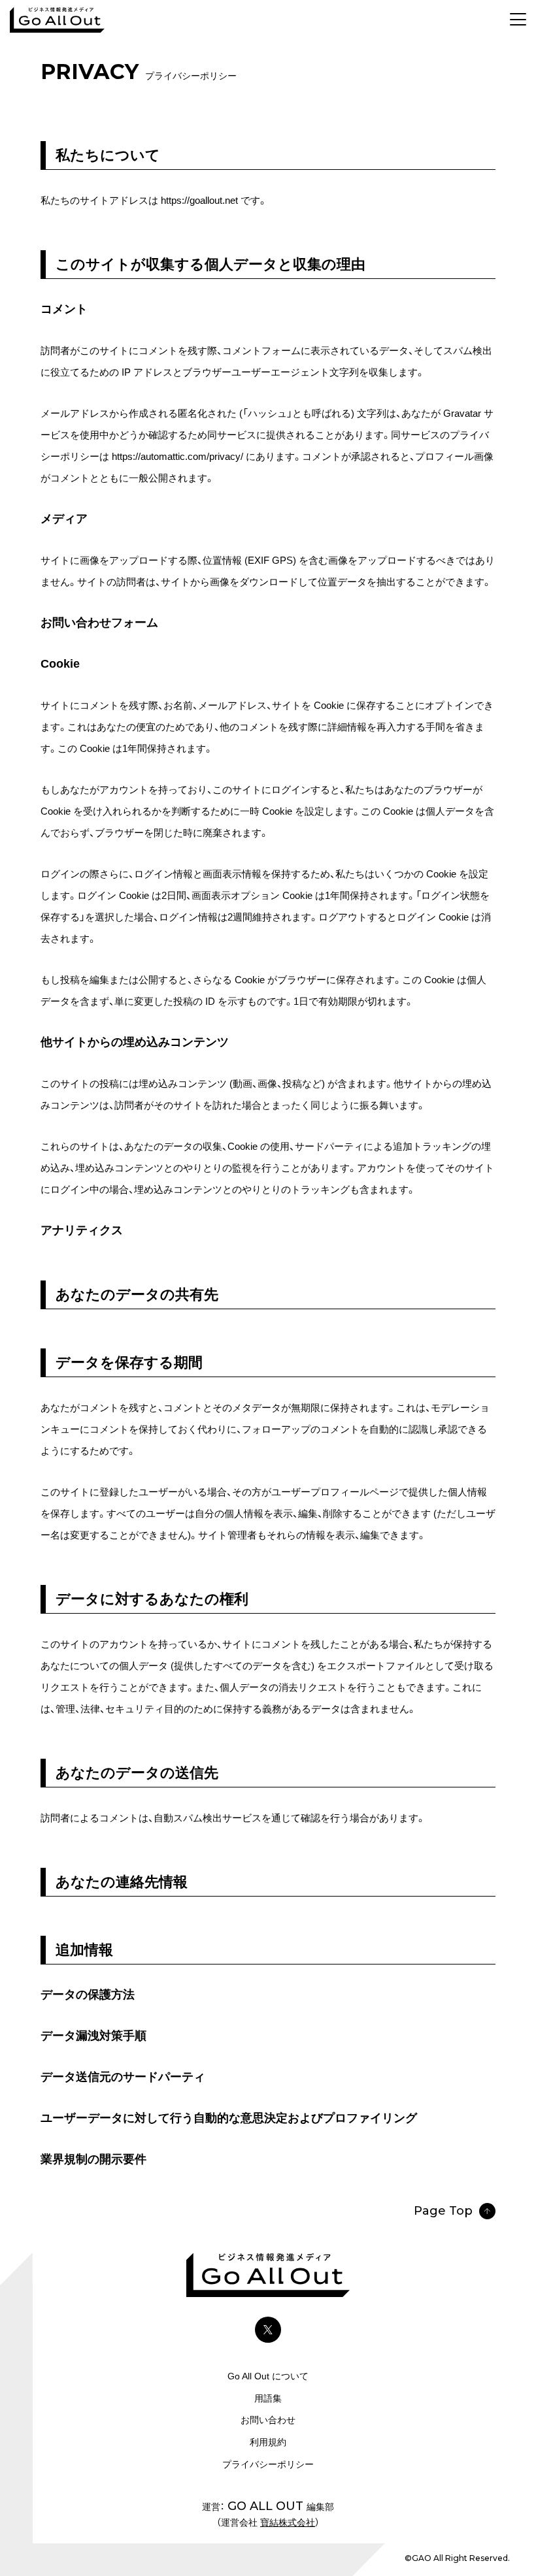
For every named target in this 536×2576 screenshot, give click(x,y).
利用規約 (268, 2442)
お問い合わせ (268, 2420)
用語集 (268, 2398)
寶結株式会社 (288, 2522)
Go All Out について (268, 2376)
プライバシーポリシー (268, 2464)
